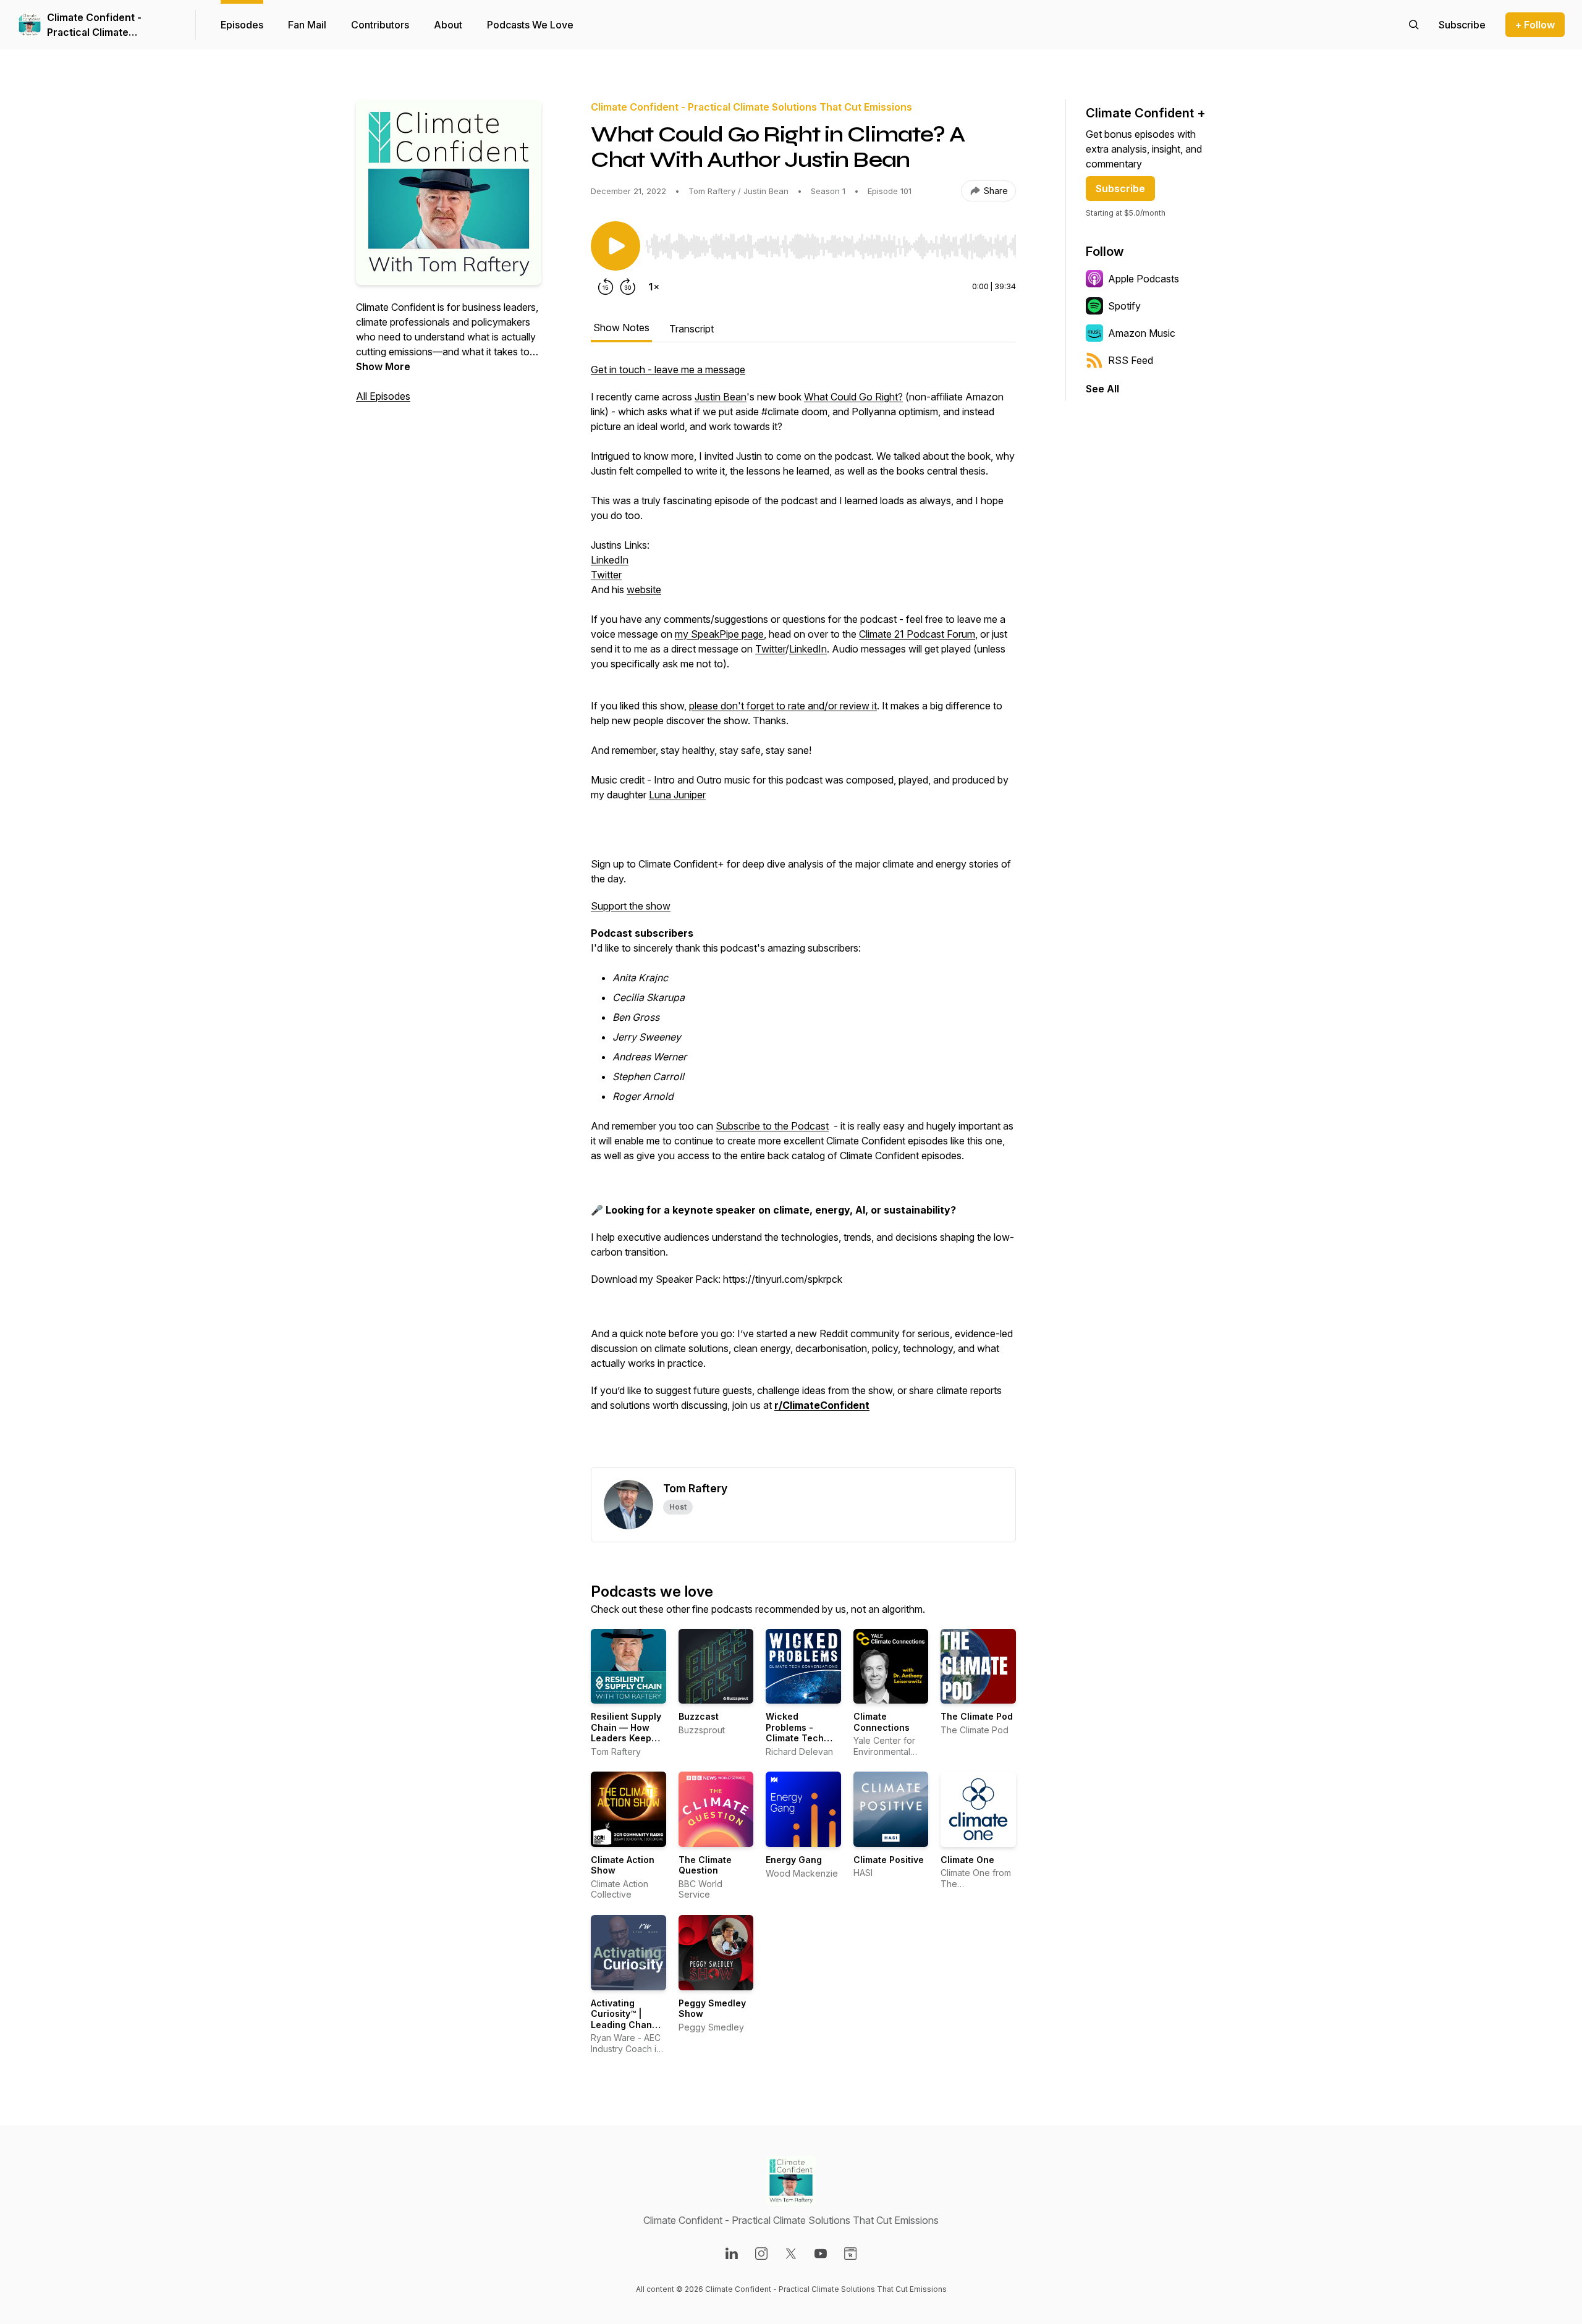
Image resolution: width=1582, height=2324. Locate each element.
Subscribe (1120, 188)
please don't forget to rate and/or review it (783, 706)
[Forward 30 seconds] (628, 287)
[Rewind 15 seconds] (606, 287)
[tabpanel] (803, 915)
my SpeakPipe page (719, 634)
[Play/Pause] (615, 246)
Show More (383, 366)
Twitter (606, 575)
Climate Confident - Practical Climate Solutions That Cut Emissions (94, 25)
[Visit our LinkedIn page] (732, 2254)
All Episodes (383, 396)
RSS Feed (1131, 360)
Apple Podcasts (1144, 279)
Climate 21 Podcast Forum (917, 634)
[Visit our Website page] (850, 2254)
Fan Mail (307, 25)
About (448, 25)
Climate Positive (889, 1860)
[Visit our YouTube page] (821, 2254)
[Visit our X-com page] (791, 2254)
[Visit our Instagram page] (761, 2254)
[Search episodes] (1414, 25)
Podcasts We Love (530, 25)
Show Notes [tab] (621, 327)
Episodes (242, 25)
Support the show (631, 906)
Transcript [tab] (692, 329)
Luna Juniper (677, 795)
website (644, 589)
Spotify (1124, 306)
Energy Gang (794, 1860)
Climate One (967, 1860)
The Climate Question (705, 1865)
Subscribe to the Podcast (772, 1126)
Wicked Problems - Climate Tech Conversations (798, 1733)
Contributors (380, 25)
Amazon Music (1142, 333)
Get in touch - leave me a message (668, 370)
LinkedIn (610, 560)
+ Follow (1535, 25)
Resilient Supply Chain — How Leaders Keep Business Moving (628, 1733)
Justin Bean (721, 397)
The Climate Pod (977, 1716)
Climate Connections (882, 1722)
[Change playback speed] (654, 287)
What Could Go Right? (853, 397)
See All (1102, 389)
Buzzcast (699, 1716)
